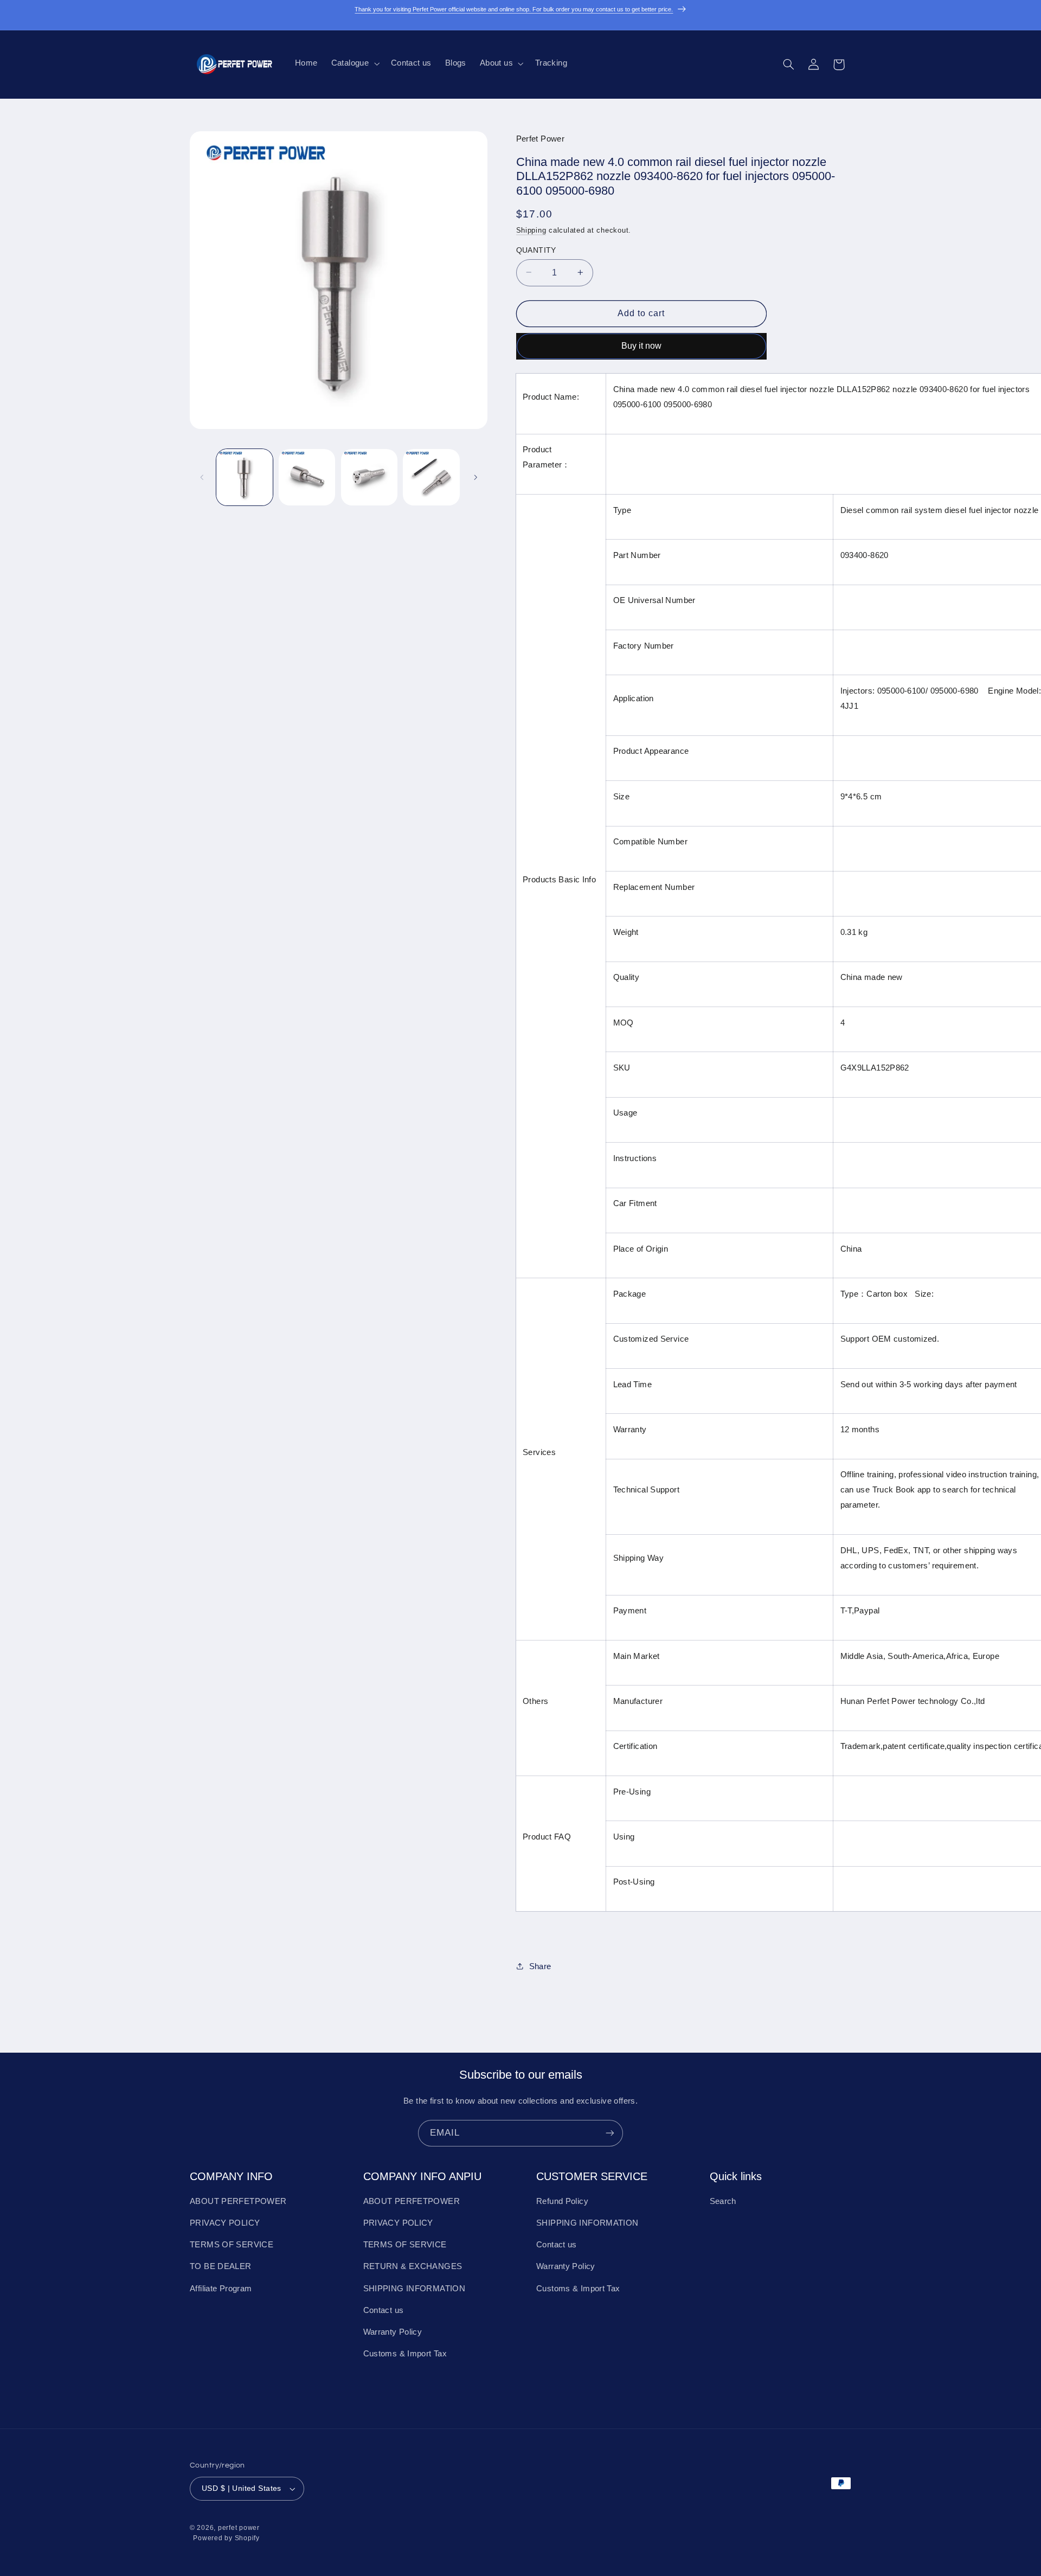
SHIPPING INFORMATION (415, 2289)
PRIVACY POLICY (225, 2223)
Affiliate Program (221, 2289)
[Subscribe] (610, 2133)
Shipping (531, 230)
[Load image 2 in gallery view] (307, 477)
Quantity (536, 250)
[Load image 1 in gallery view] (245, 477)
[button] (354, 63)
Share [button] (540, 1966)
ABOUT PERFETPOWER (238, 2201)
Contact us (384, 2310)
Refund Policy (562, 2201)
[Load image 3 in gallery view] (369, 477)
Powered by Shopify (226, 2538)
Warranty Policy (393, 2332)
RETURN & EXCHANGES (413, 2266)
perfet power (239, 2528)
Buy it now (641, 345)
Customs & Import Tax (405, 2354)
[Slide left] (202, 477)
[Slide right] (475, 477)
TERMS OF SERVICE (232, 2245)
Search (723, 2201)
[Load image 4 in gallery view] (431, 477)
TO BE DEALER (221, 2266)
